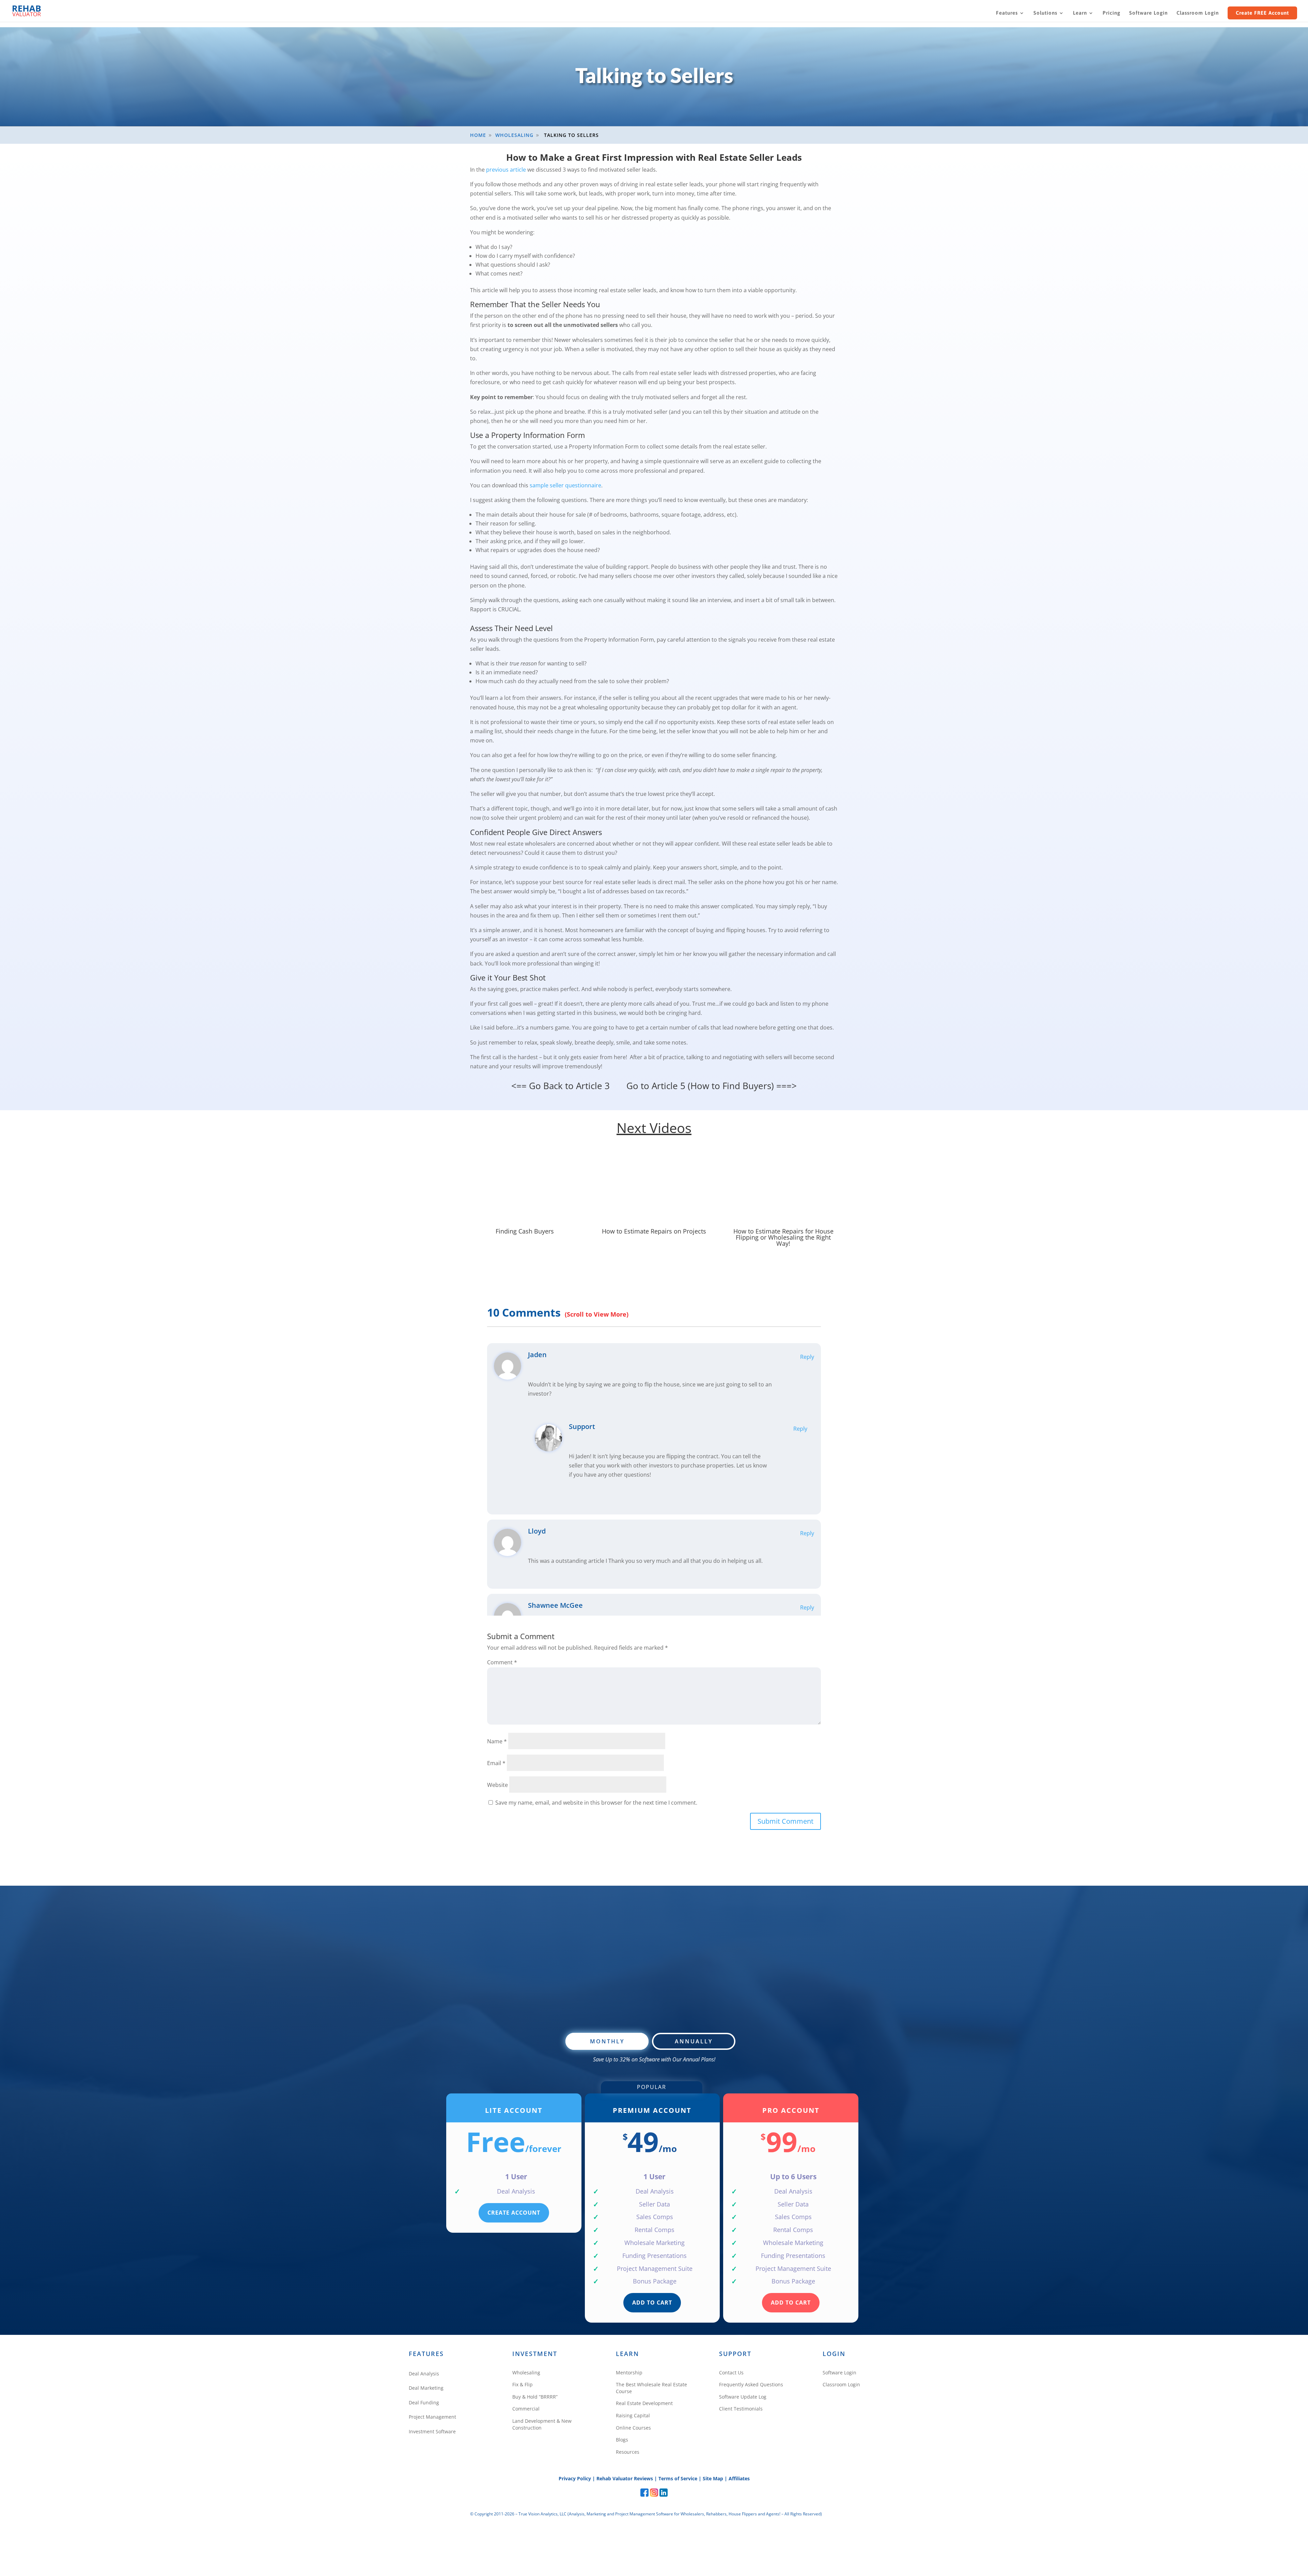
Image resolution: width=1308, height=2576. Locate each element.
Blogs (622, 2440)
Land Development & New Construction (542, 2424)
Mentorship (629, 2373)
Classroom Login (1198, 13)
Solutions (1045, 13)
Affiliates (739, 2478)
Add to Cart (652, 2303)
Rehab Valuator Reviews (625, 2478)
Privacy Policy (575, 2478)
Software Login (1148, 13)
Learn (1080, 13)
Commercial (526, 2409)
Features (1007, 13)
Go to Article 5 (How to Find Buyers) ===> (712, 1086)
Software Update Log (743, 2397)
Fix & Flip (523, 2384)
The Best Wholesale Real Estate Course (651, 2388)
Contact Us (731, 2373)
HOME (478, 135)
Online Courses (633, 2428)
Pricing (1111, 13)
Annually (694, 2041)
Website (497, 1785)
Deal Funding (424, 2402)
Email (496, 1763)
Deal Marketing (426, 2388)
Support (582, 1426)
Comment (502, 1662)
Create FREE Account (1262, 13)
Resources (628, 2452)
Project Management (432, 2417)
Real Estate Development (644, 2403)
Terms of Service (678, 2478)
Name (497, 1741)
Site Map (713, 2478)
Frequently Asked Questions (751, 2384)
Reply (807, 1357)
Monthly (607, 2041)
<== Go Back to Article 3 (560, 1086)
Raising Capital (633, 2415)
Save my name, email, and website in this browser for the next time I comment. (596, 1803)
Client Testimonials (741, 2409)
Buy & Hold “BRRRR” (535, 2397)
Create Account (514, 2213)
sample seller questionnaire (565, 485)
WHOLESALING (514, 135)
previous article (506, 170)
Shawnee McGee (555, 1605)
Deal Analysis (424, 2374)
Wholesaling (526, 2373)
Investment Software (432, 2431)
